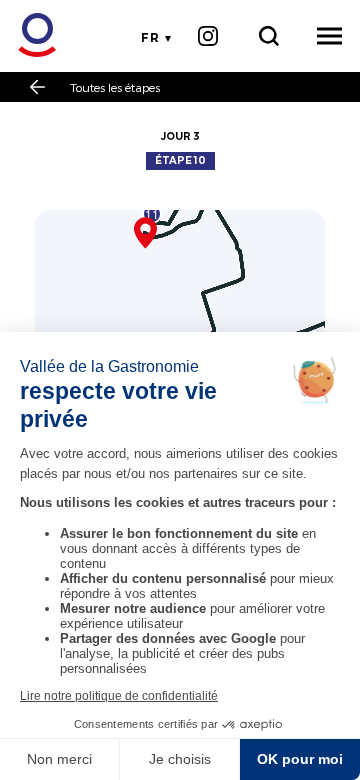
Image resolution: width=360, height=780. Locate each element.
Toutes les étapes (115, 87)
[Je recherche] (268, 36)
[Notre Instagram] (207, 36)
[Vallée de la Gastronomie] (26, 35)
